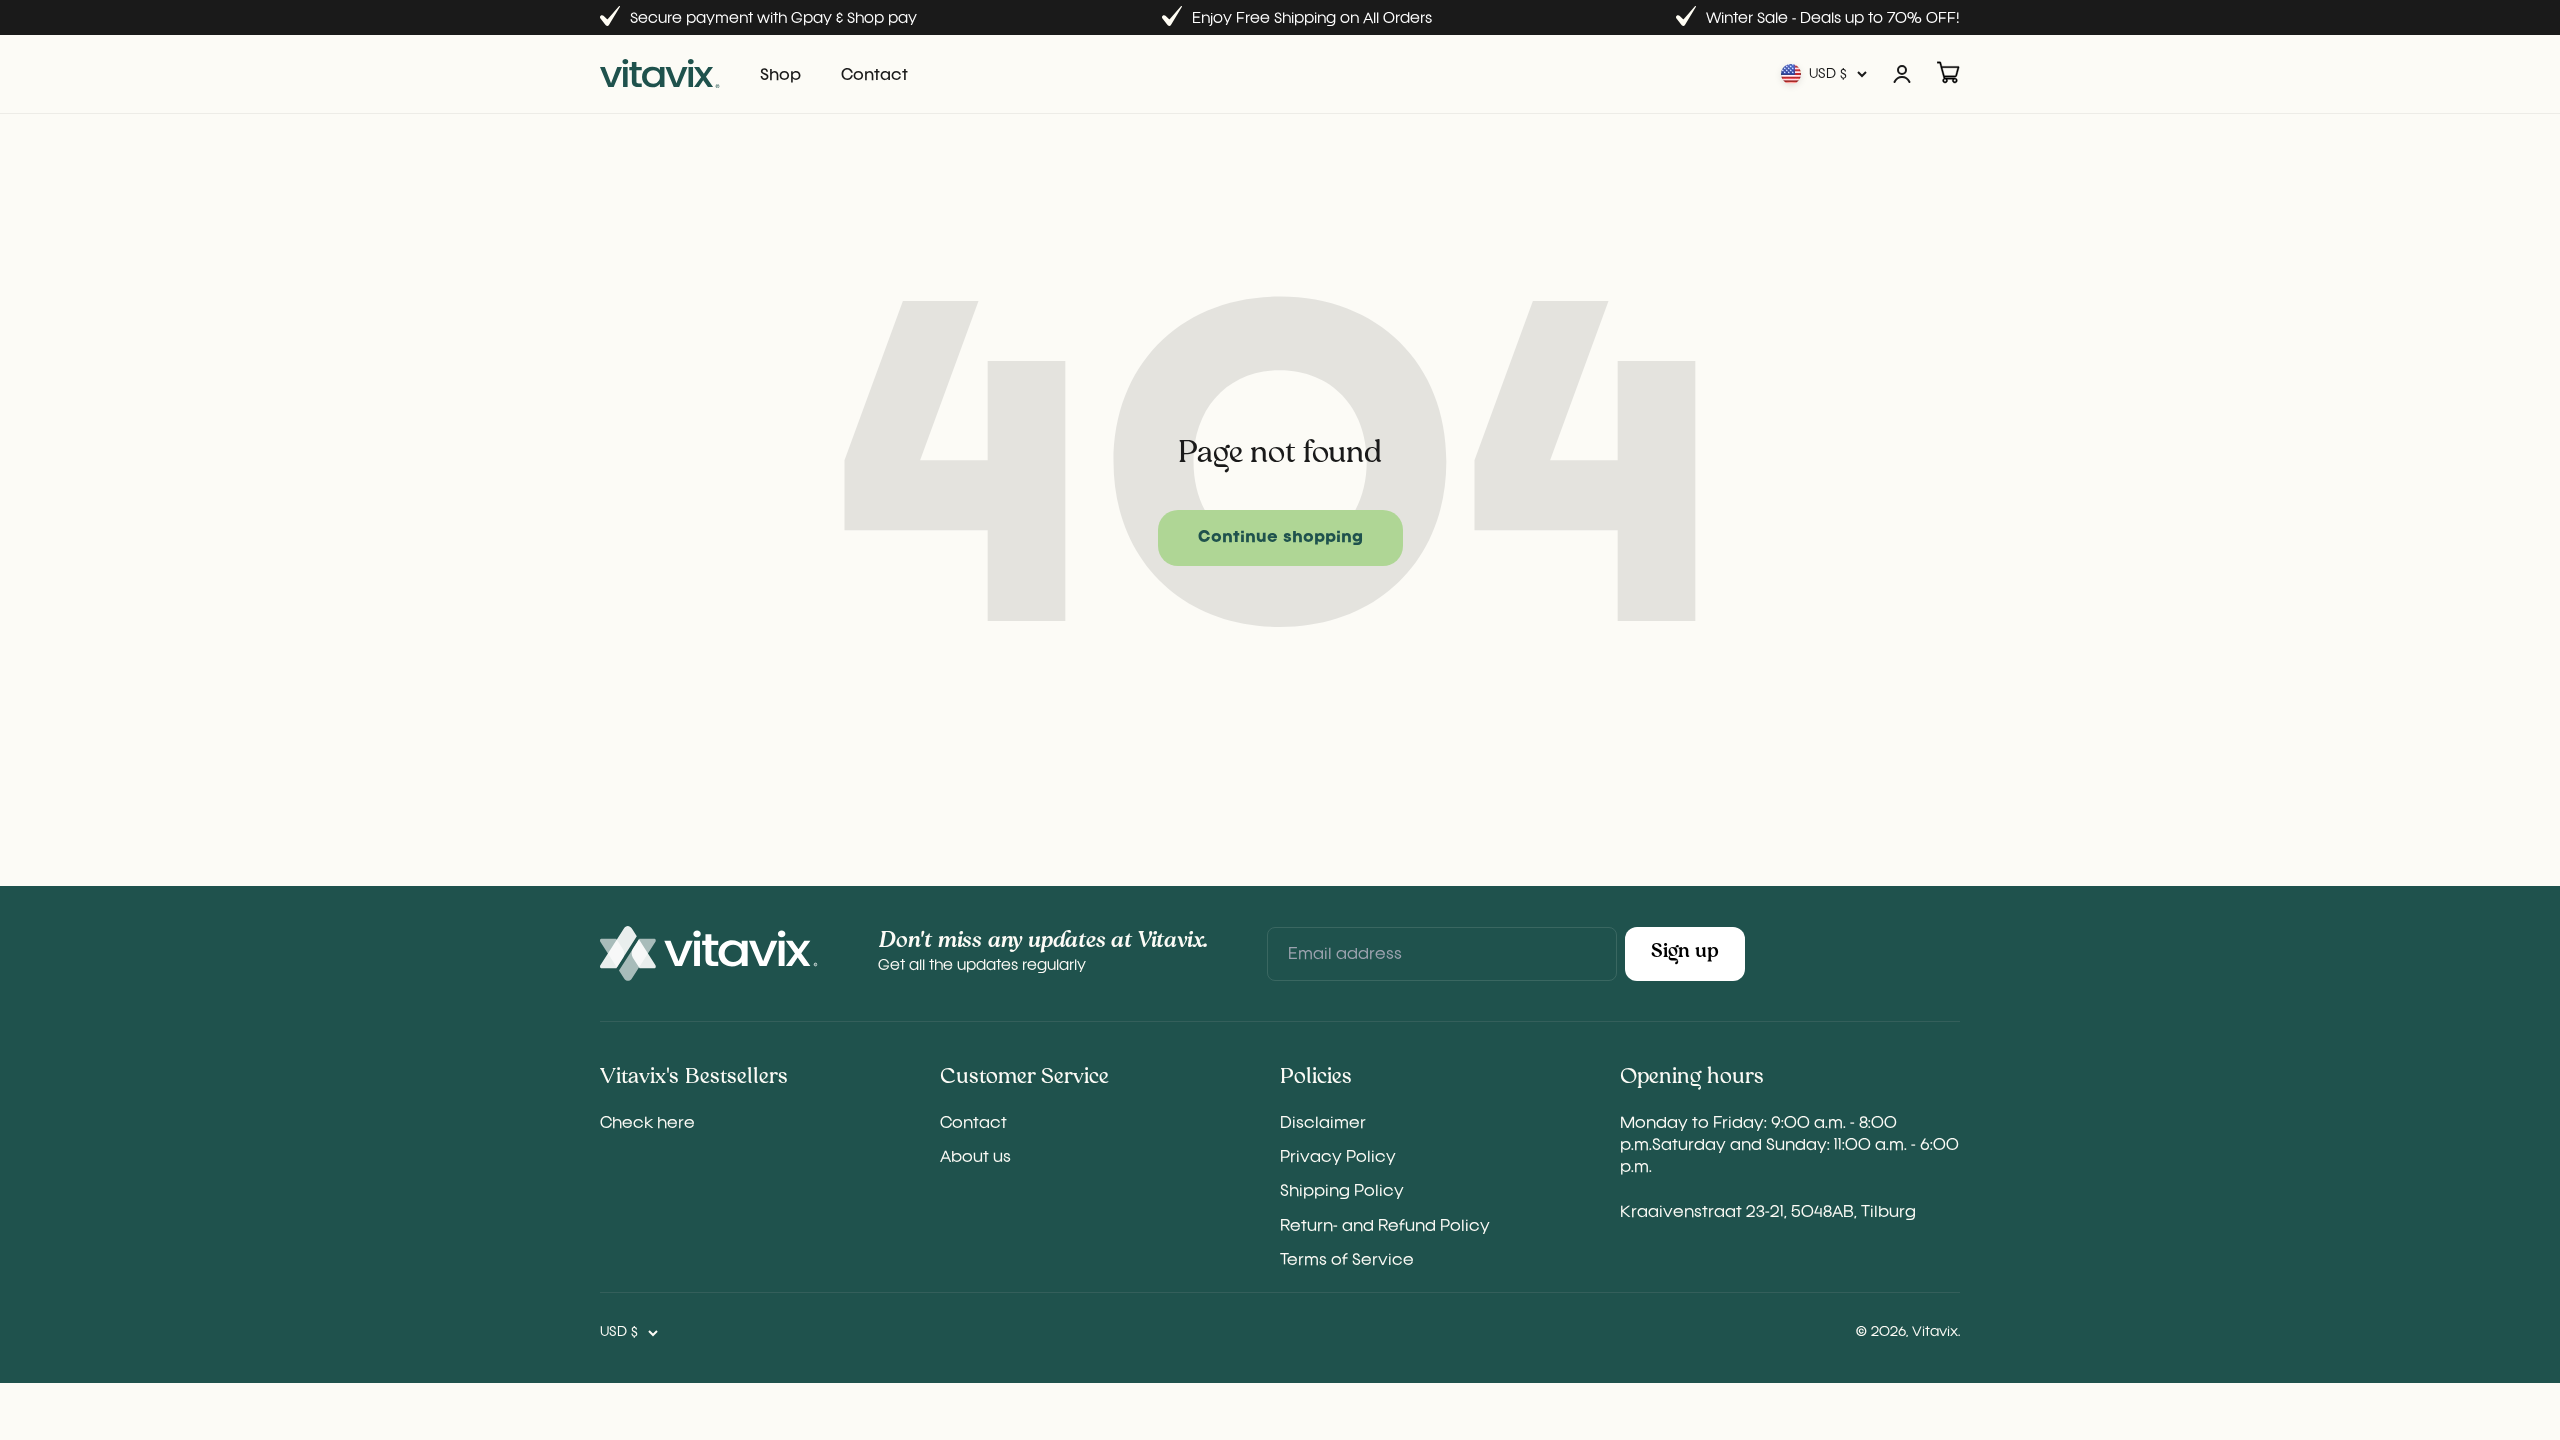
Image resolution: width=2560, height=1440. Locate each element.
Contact (874, 76)
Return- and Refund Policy (1385, 1227)
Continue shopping (1280, 538)
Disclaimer (1323, 1124)
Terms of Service (1347, 1261)
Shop (780, 76)
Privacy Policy (1338, 1158)
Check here (647, 1124)
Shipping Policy (1342, 1192)
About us (975, 1158)
